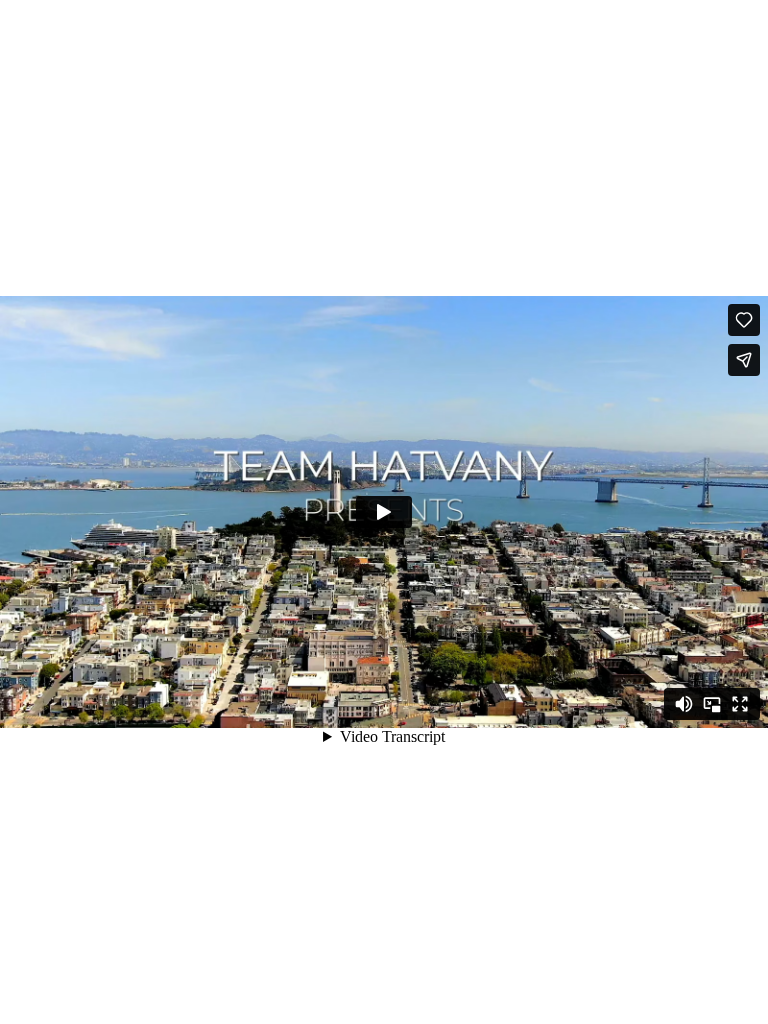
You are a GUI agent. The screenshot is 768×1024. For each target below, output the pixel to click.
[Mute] (684, 704)
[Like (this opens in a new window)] (744, 320)
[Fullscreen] (740, 704)
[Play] (384, 512)
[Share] (744, 360)
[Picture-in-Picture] (712, 704)
